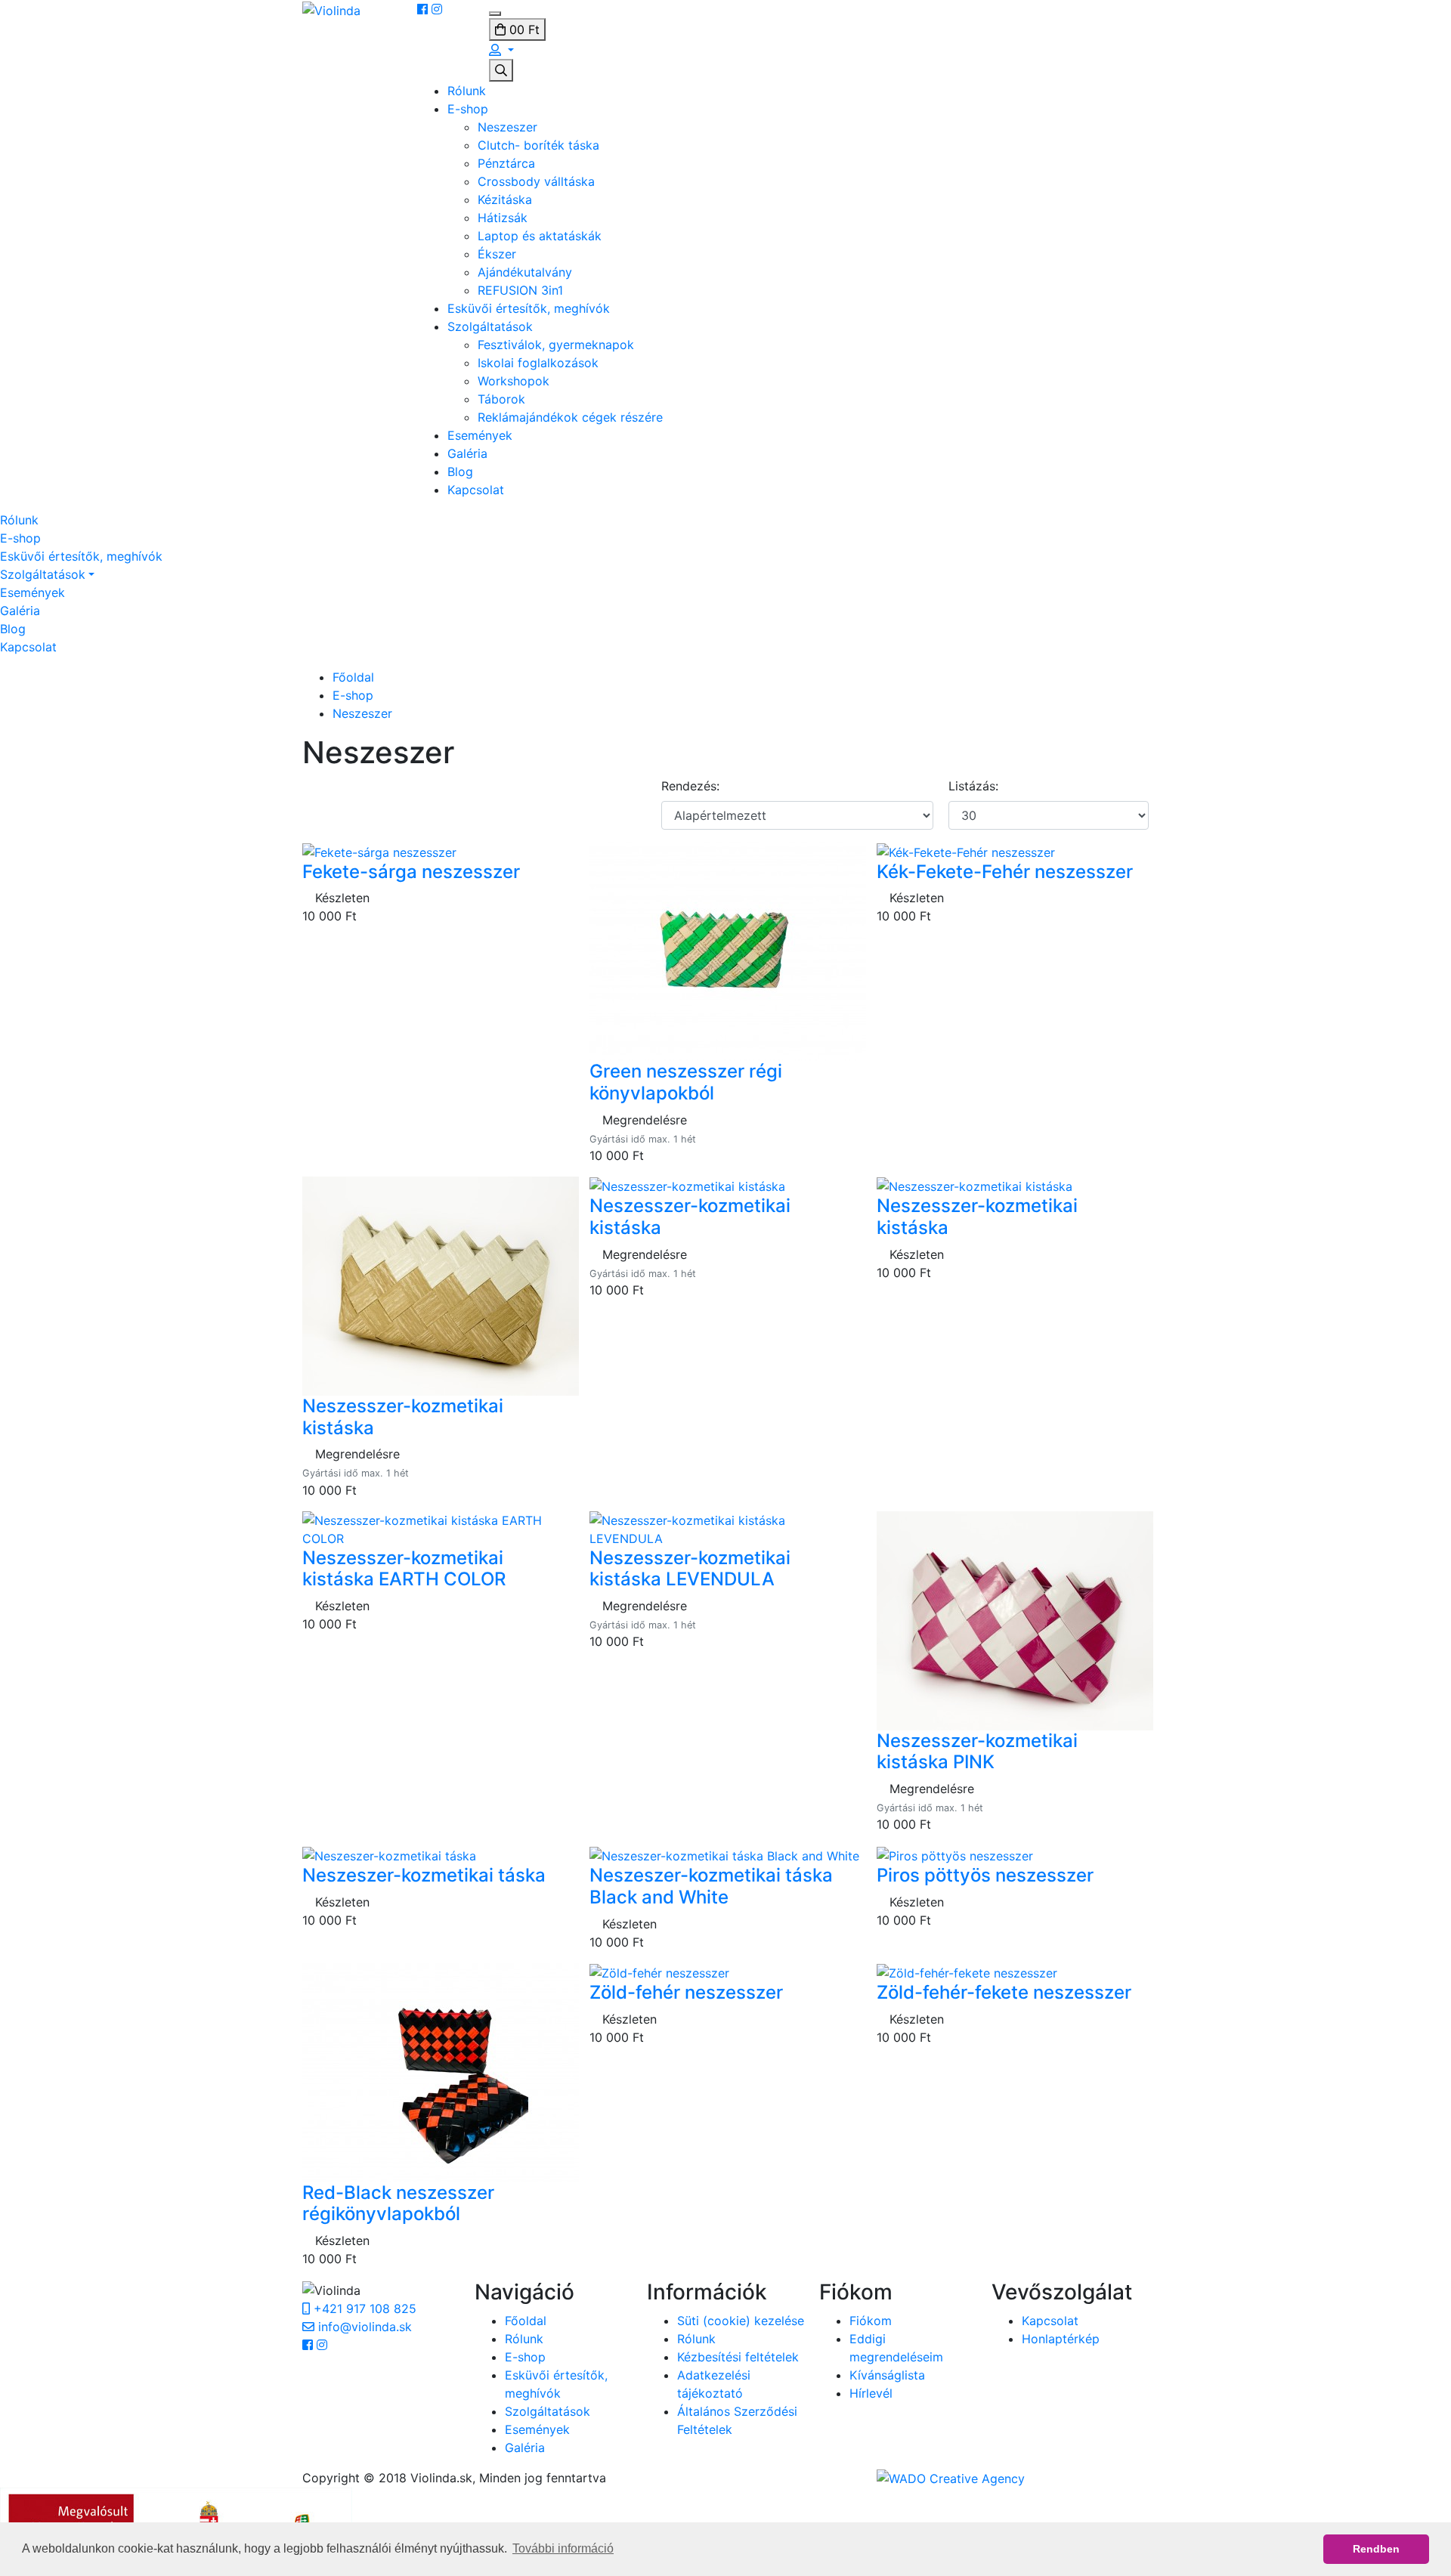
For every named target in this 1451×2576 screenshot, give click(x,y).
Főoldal (353, 677)
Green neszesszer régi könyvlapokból (686, 1082)
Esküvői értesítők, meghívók (529, 308)
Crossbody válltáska (536, 181)
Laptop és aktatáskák (540, 236)
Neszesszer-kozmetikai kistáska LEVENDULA (690, 1569)
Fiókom (871, 2321)
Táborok (501, 399)
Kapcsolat (476, 490)
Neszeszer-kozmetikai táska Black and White (711, 1886)
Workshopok (514, 381)
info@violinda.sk (363, 2327)
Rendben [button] (1376, 2549)
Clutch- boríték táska (538, 145)
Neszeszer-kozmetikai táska (424, 1875)
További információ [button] (563, 2548)
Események (480, 435)
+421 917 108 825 (363, 2309)
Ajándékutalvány (525, 272)
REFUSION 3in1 (520, 290)
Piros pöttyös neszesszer (985, 1875)
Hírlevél (871, 2393)
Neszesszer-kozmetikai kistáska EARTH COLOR (404, 1569)
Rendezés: (690, 786)
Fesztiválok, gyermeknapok (556, 345)
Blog (460, 472)
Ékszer (497, 254)
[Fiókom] (501, 50)
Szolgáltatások (490, 326)
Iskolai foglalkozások (538, 363)
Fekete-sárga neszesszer (411, 872)
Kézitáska (505, 199)
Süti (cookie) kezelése (741, 2321)
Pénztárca (506, 163)
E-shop (468, 109)
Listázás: (973, 786)
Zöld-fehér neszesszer (686, 1992)
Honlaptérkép (1061, 2339)
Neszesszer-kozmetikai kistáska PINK (977, 1752)
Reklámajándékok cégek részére (570, 417)
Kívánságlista (887, 2375)
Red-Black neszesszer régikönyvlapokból (398, 2203)
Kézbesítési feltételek (738, 2357)
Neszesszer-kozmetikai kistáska (403, 1417)
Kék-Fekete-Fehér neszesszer (1005, 872)
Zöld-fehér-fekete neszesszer (1004, 1992)
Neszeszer (507, 127)
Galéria (467, 453)
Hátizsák (503, 218)
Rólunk (467, 91)
